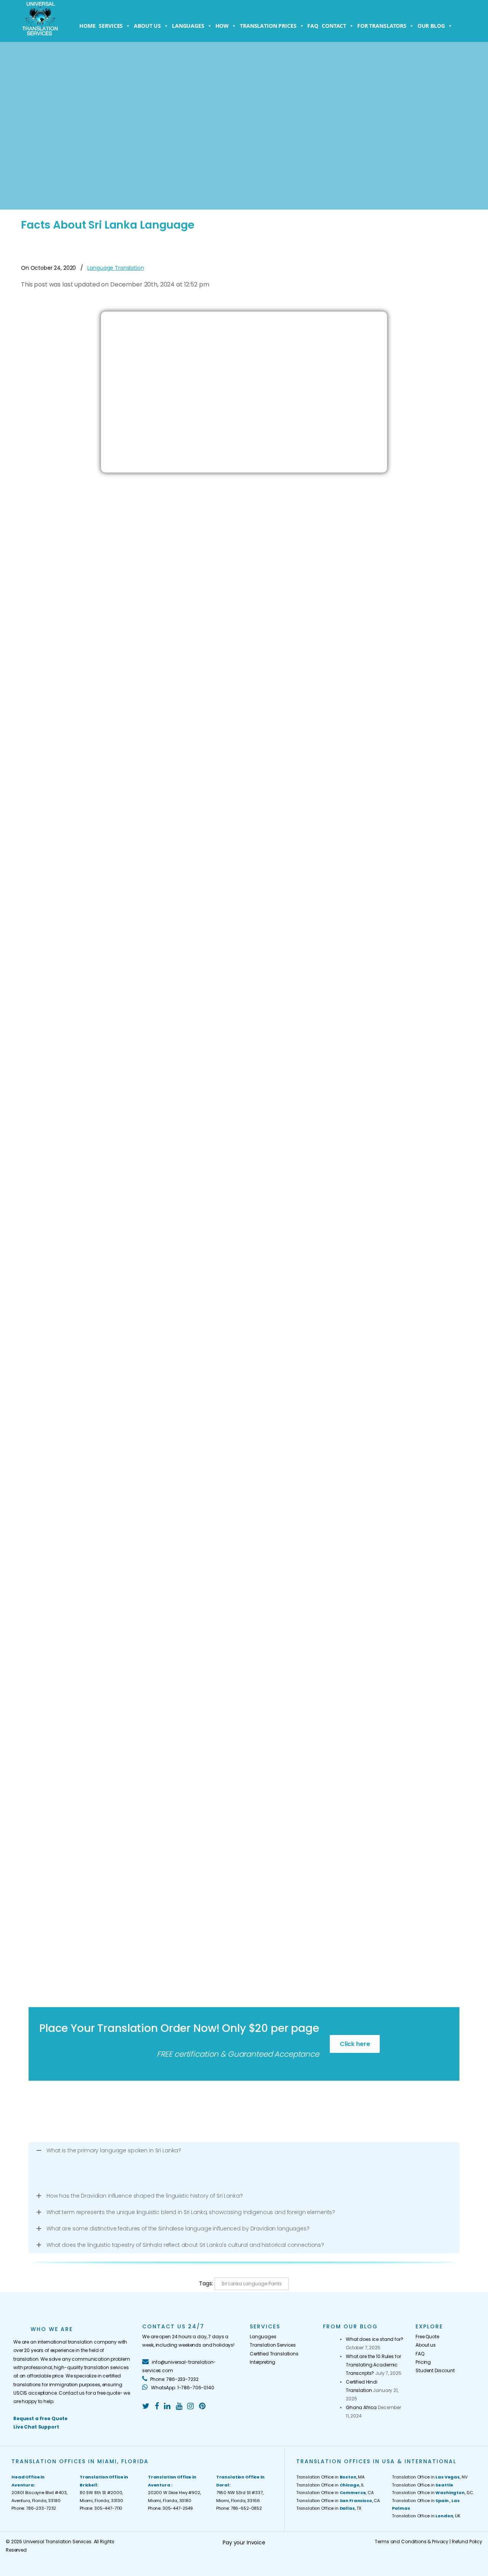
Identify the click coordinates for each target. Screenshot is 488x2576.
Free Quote (427, 2337)
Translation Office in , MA (331, 2477)
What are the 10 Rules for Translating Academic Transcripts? (373, 2365)
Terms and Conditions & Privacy (412, 2542)
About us (147, 26)
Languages (188, 26)
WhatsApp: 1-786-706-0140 (182, 2388)
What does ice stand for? (375, 2339)
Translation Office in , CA (335, 2493)
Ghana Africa (361, 2407)
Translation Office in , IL (330, 2485)
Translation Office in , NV (429, 2477)
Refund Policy (467, 2542)
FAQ (313, 26)
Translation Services (273, 2345)
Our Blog (431, 26)
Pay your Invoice (244, 2542)
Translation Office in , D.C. (433, 2493)
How (222, 26)
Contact (334, 26)
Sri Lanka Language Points (252, 2284)
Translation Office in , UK (426, 2516)
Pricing (423, 2362)
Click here (355, 2044)
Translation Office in (423, 2485)
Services (111, 26)
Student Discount (435, 2370)
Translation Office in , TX (329, 2508)
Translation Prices (268, 26)
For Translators (382, 26)
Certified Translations (274, 2354)
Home (87, 26)
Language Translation (116, 268)
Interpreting (262, 2362)
